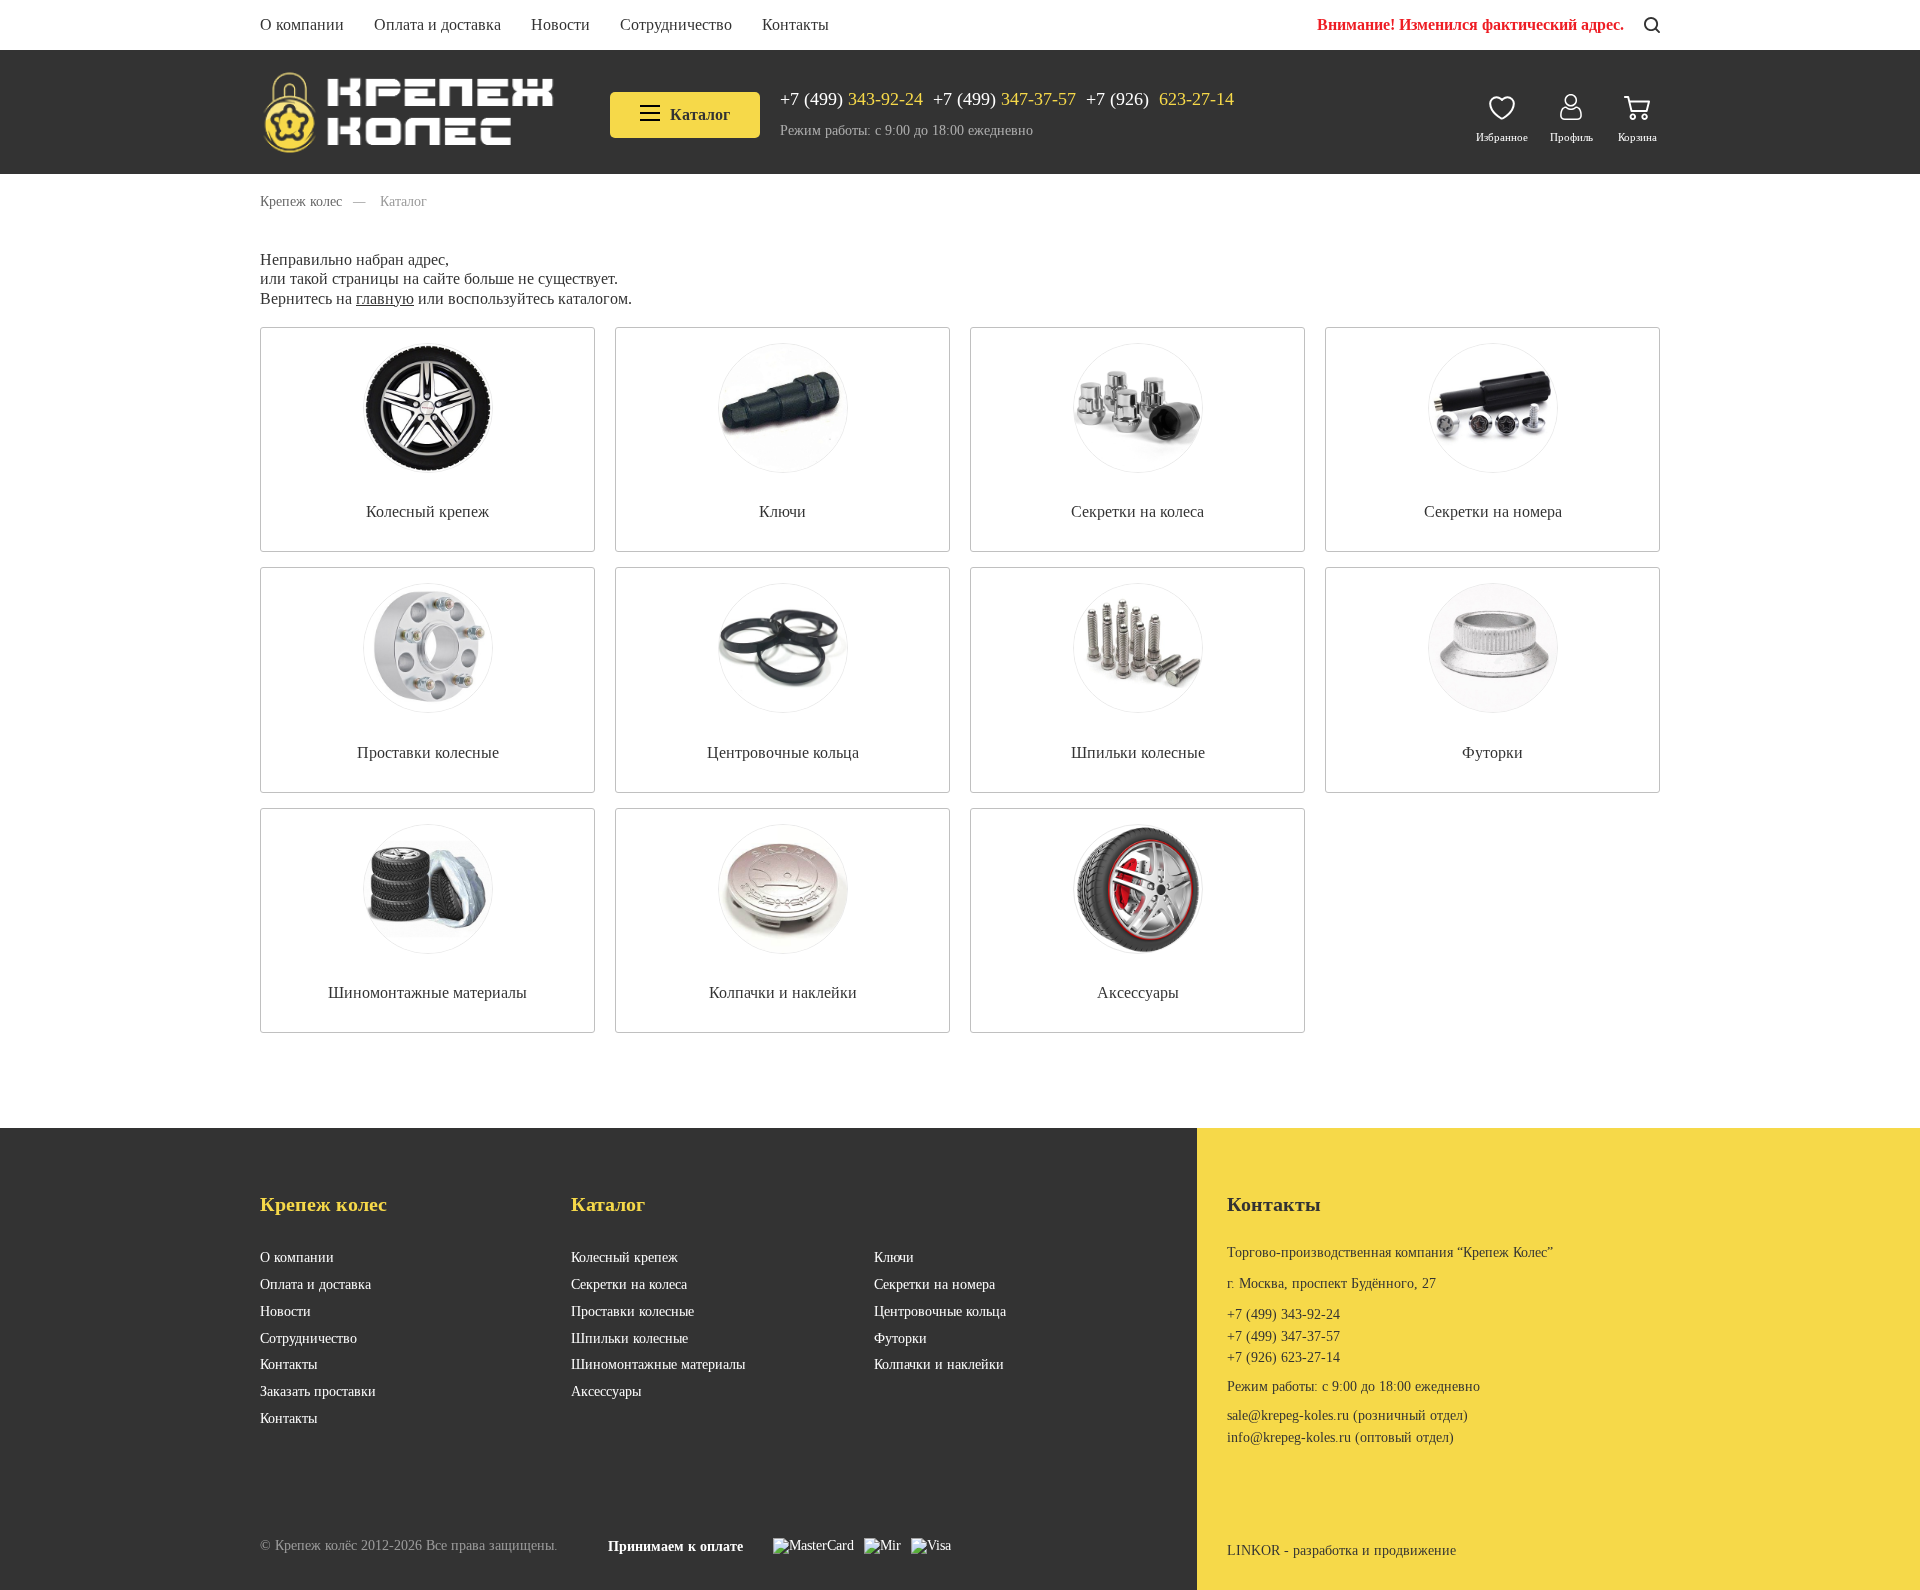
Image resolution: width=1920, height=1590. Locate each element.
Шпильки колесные (629, 1338)
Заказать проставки (318, 1391)
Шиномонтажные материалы (658, 1364)
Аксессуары (606, 1391)
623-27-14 (1160, 99)
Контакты (795, 24)
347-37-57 (1004, 99)
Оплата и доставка (437, 24)
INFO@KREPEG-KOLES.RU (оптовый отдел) (1340, 1437)
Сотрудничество (676, 24)
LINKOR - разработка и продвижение (1341, 1550)
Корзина (1637, 137)
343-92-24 (851, 99)
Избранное (1502, 137)
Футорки (900, 1338)
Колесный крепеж (624, 1257)
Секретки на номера (934, 1284)
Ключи (894, 1257)
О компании (302, 24)
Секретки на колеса (629, 1284)
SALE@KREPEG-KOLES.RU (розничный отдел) (1347, 1415)
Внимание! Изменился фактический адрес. (1470, 24)
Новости (560, 24)
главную (385, 298)
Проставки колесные (632, 1311)
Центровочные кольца (940, 1311)
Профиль (1571, 137)
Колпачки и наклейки (939, 1364)
